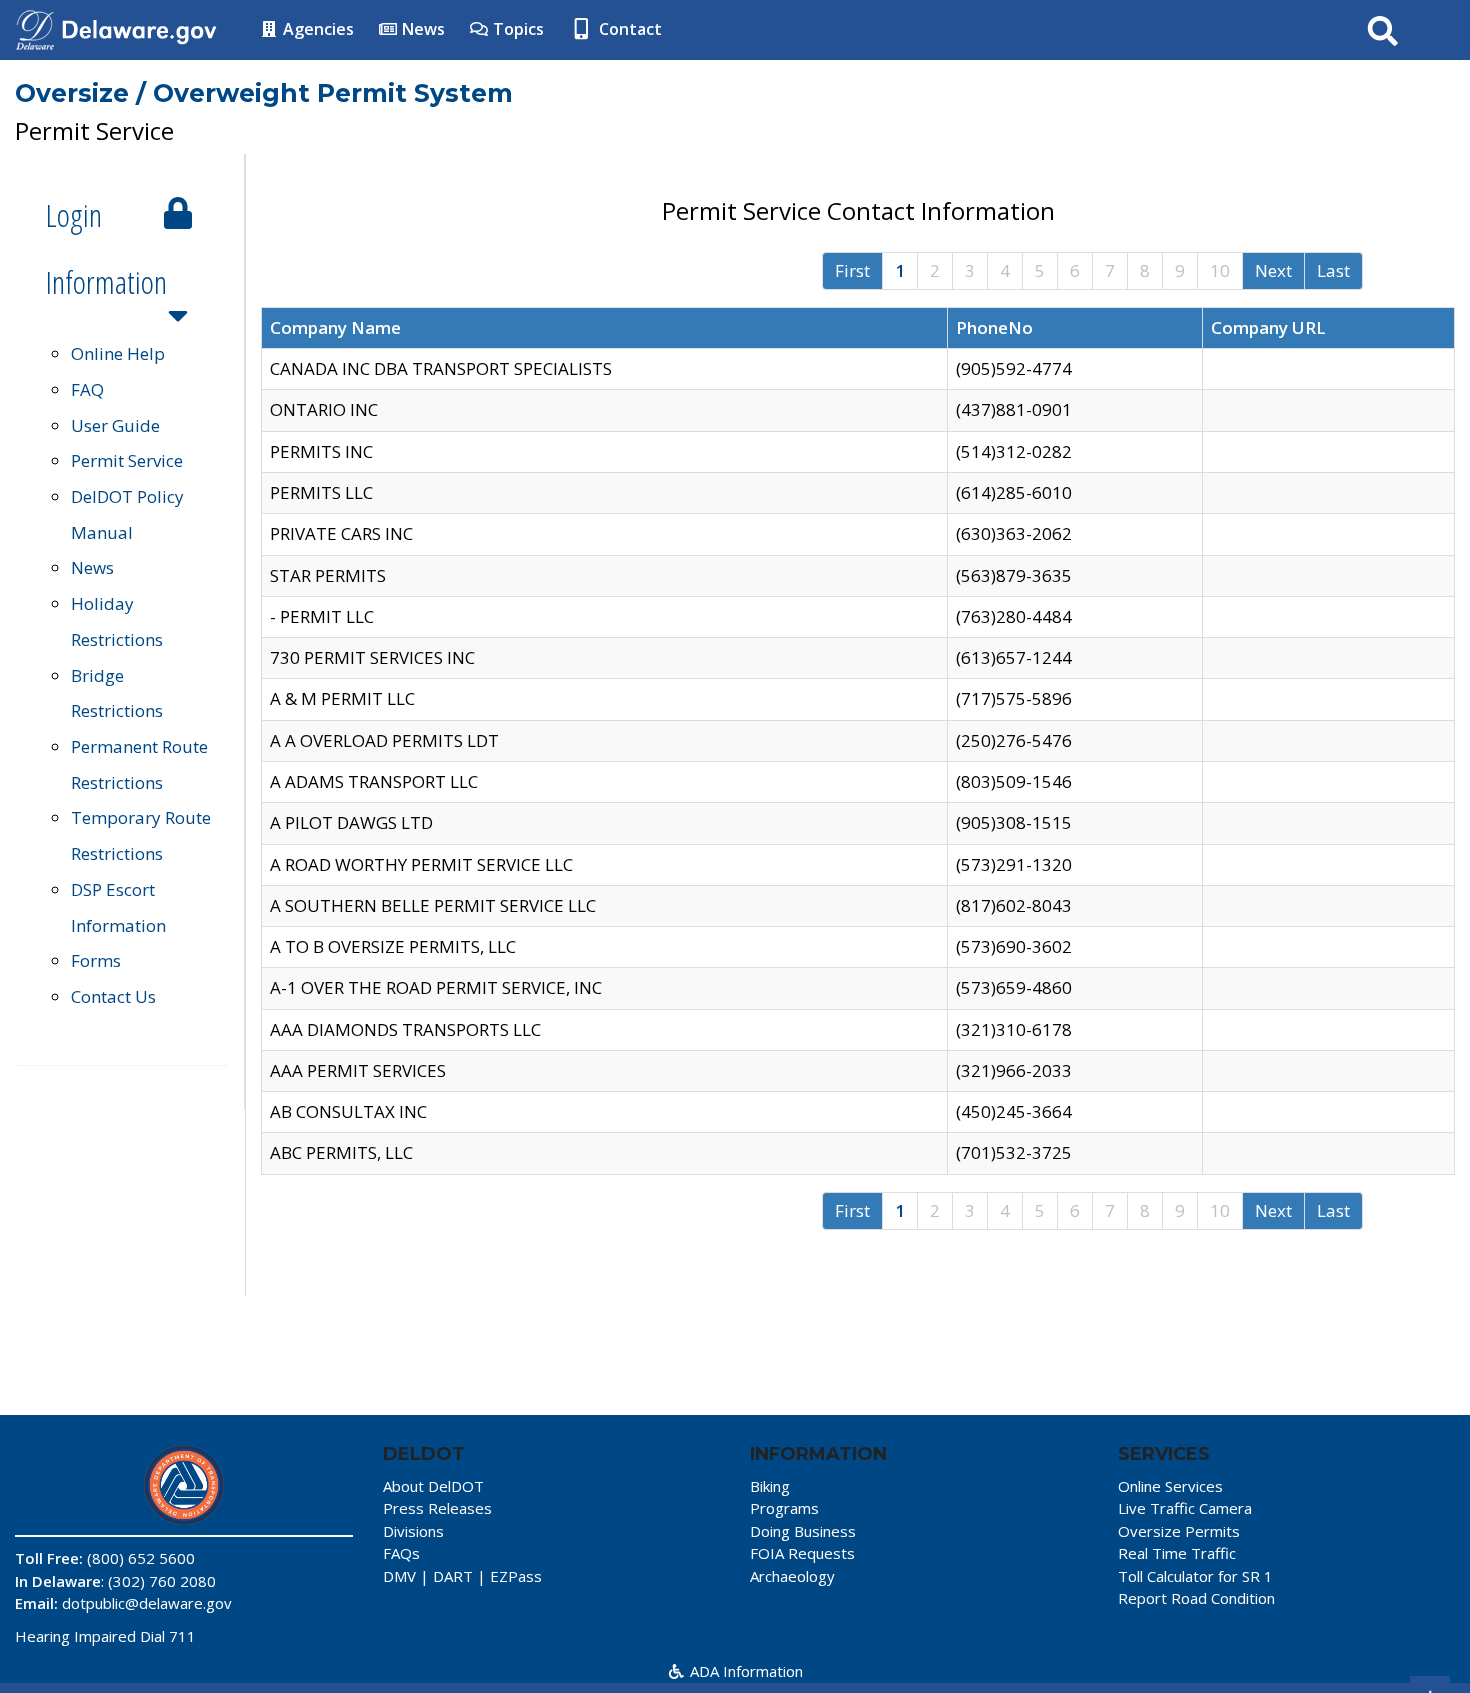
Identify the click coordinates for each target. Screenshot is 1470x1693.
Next (1273, 270)
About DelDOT (433, 1486)
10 (1220, 270)
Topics (516, 29)
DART (453, 1576)
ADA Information (744, 1671)
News (421, 29)
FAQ (87, 389)
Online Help (118, 353)
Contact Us (113, 996)
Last (1333, 270)
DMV (399, 1576)
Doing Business (803, 1531)
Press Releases (437, 1508)
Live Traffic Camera (1185, 1508)
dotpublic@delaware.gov (147, 1603)
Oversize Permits (1179, 1531)
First (852, 270)
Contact (628, 29)
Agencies (316, 29)
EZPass (516, 1576)
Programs (784, 1508)
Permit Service (127, 460)
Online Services (1170, 1486)
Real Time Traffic (1177, 1553)
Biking (770, 1486)
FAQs (401, 1553)
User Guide (115, 425)
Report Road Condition (1196, 1598)
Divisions (413, 1531)
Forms (96, 960)
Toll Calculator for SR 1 (1195, 1576)
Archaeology (792, 1576)
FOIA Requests (802, 1553)
